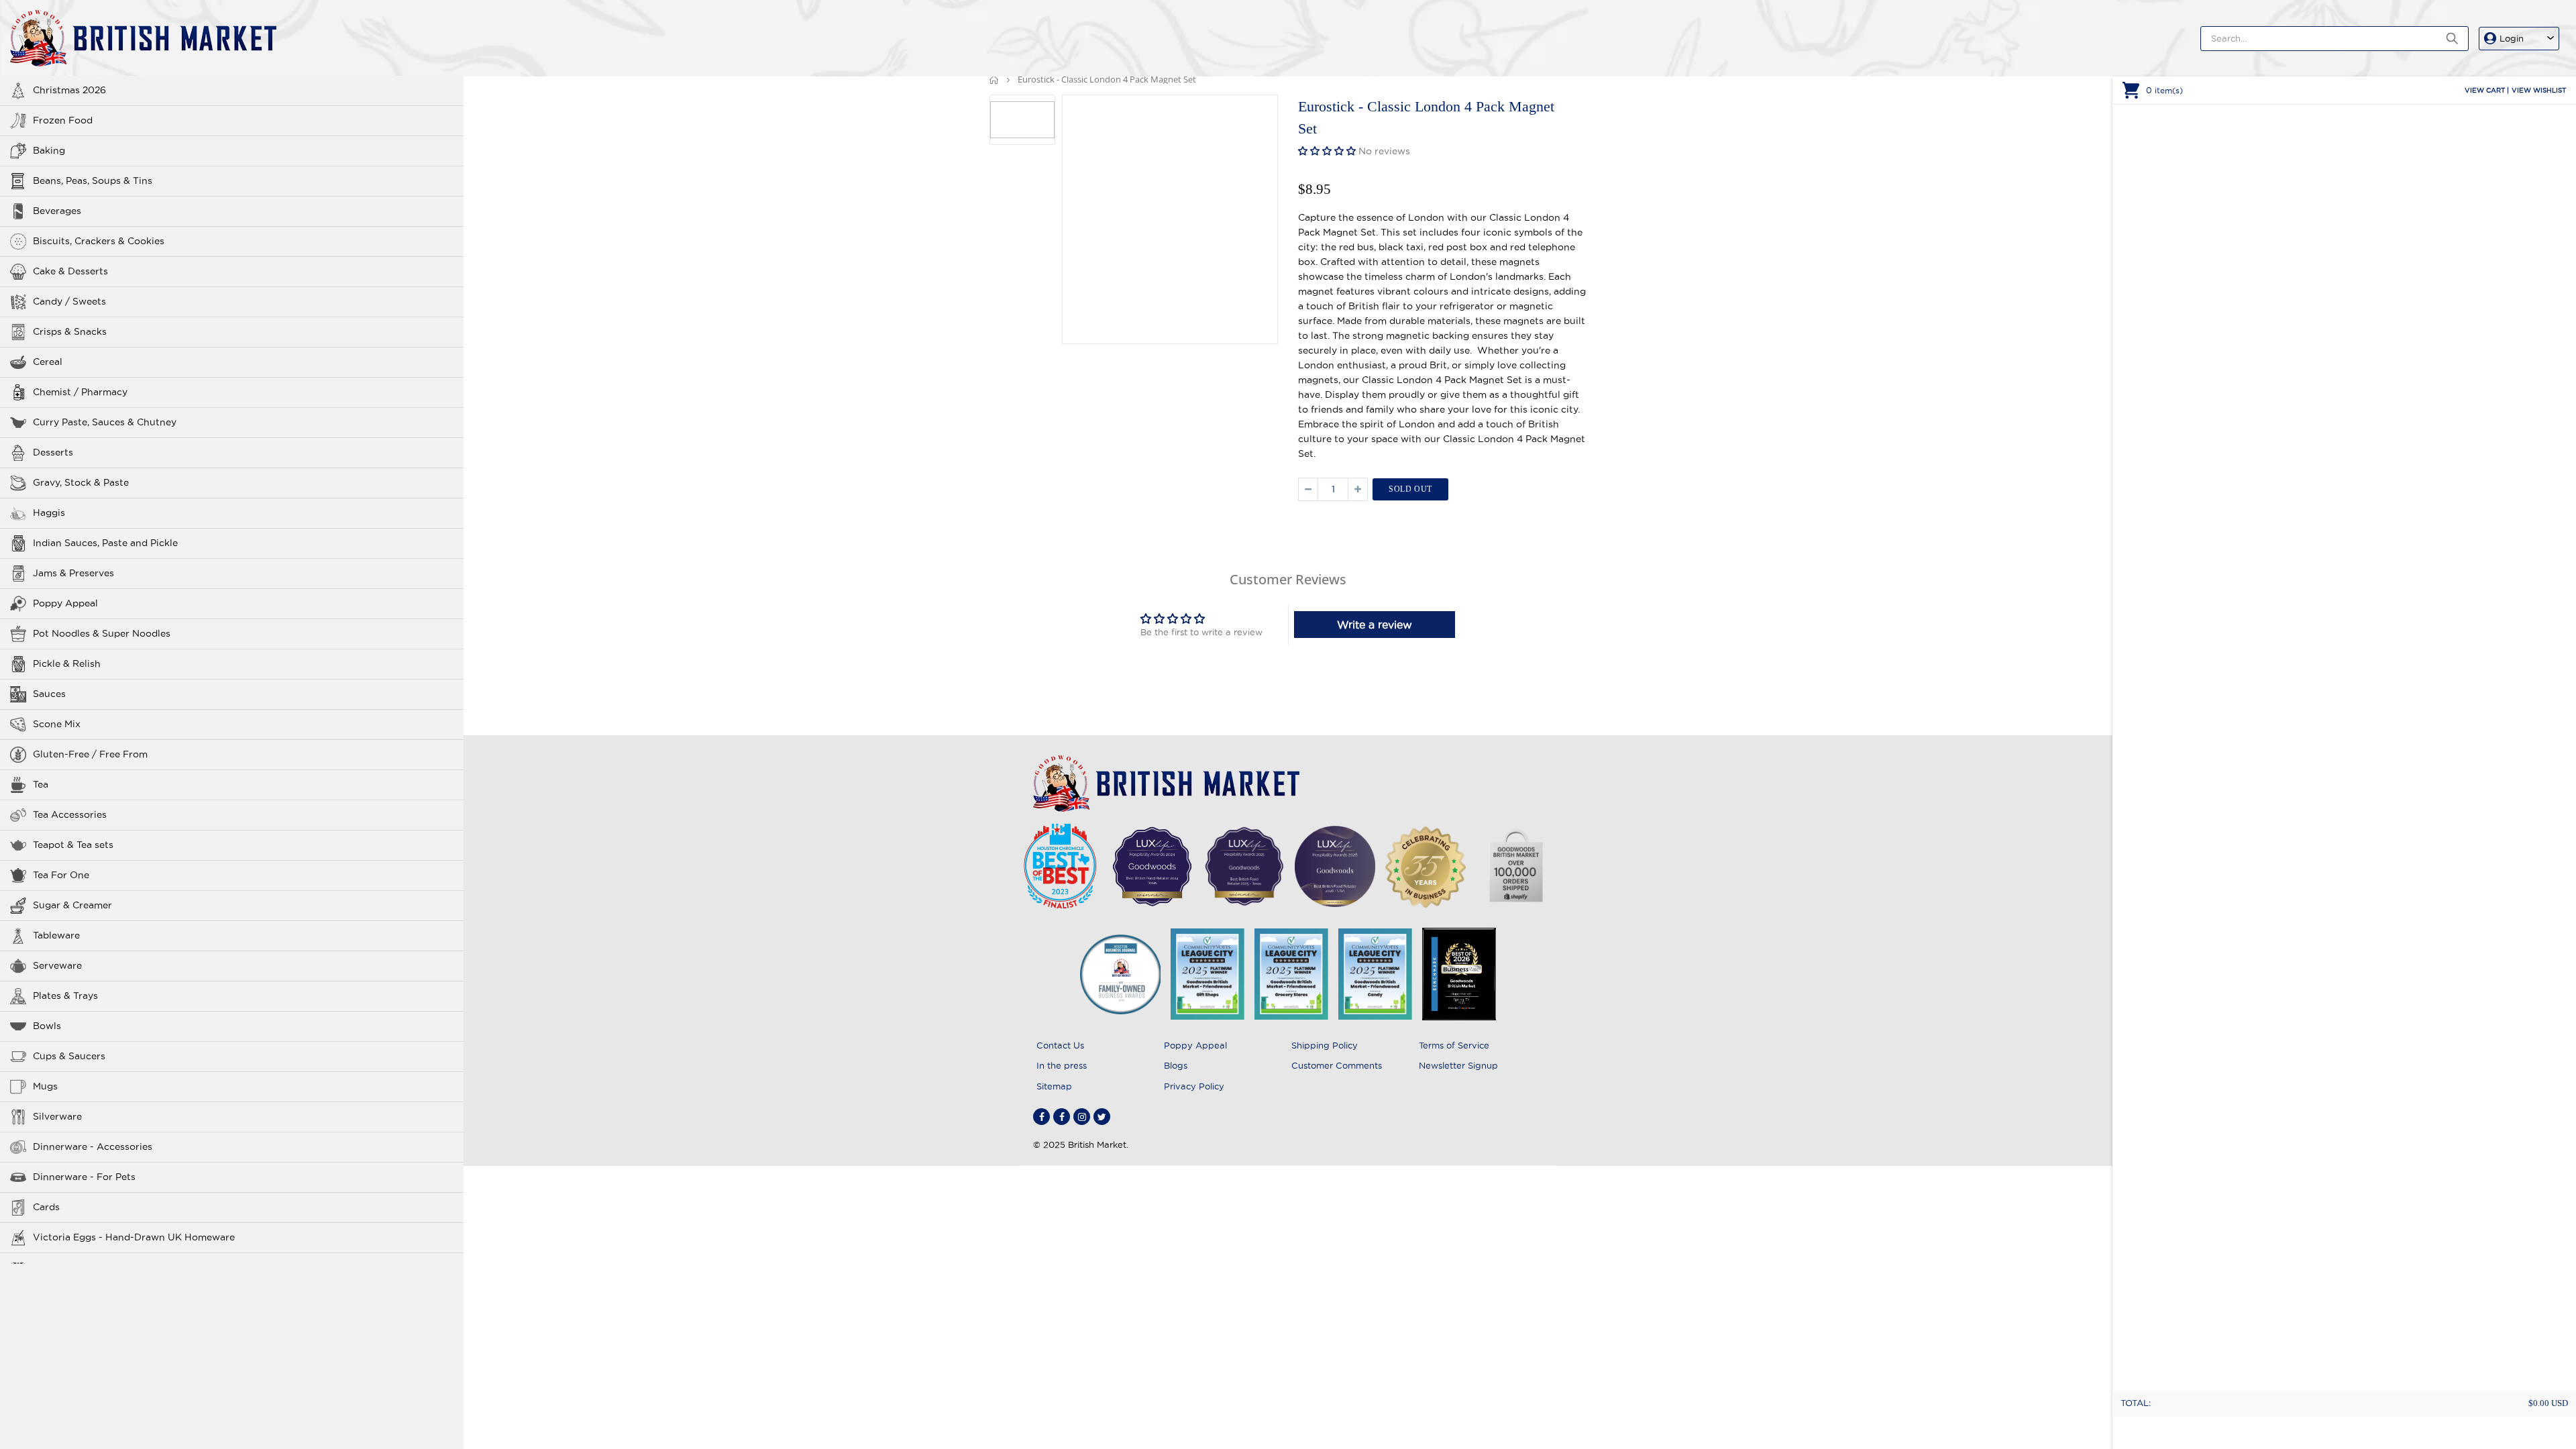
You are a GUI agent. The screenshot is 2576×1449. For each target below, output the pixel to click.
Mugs (45, 1086)
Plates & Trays (65, 996)
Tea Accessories (70, 814)
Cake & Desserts (70, 271)
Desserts (53, 452)
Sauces (49, 694)
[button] (1328, 151)
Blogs (1176, 1065)
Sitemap (1054, 1086)
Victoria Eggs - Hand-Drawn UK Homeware (134, 1237)
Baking (49, 150)
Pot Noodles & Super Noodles (102, 633)
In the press (1062, 1065)
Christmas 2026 (69, 90)
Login (2512, 38)
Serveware (57, 965)
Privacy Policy (1194, 1086)
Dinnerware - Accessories (93, 1146)
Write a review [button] (1375, 625)
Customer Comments (1337, 1065)
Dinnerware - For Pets (84, 1177)
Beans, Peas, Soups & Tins (93, 180)
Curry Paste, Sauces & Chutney (105, 422)
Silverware (57, 1116)
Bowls (47, 1026)
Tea (41, 784)
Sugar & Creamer (72, 905)
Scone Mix (57, 724)
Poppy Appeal (65, 603)
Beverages (57, 211)
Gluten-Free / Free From (90, 754)
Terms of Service (1454, 1045)
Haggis (49, 513)
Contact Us (1060, 1045)
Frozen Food (63, 120)
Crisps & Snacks (70, 331)
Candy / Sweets (69, 301)
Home (995, 79)
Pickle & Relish (67, 663)
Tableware (56, 935)
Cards (46, 1207)
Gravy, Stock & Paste (81, 482)
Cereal (48, 362)
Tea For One (61, 875)
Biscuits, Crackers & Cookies (99, 241)
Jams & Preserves (73, 573)
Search (2452, 39)
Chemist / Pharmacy (80, 392)
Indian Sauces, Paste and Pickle (105, 543)
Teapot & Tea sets (73, 845)
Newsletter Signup (1458, 1065)
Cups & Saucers (69, 1056)
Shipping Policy (1325, 1045)
